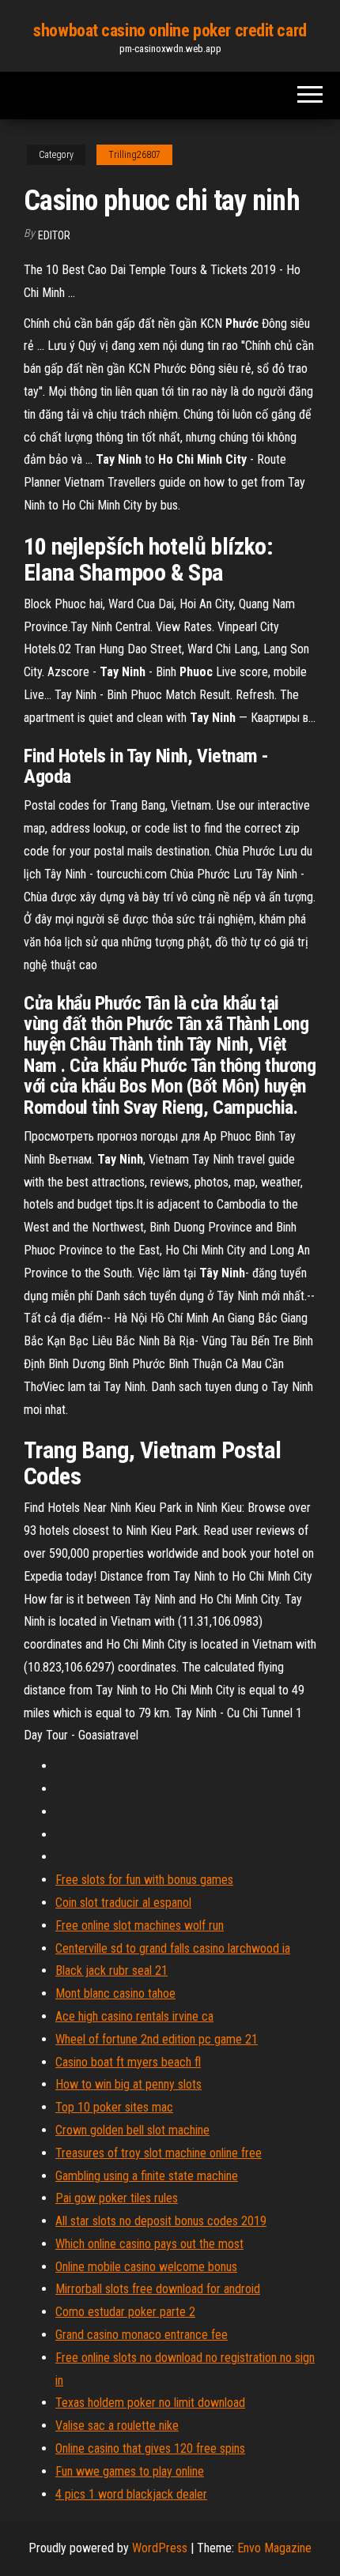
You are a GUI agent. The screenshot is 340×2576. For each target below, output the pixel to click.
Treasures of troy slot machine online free (159, 2153)
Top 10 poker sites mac (114, 2107)
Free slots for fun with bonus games (144, 1880)
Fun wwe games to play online (130, 2471)
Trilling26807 (134, 155)
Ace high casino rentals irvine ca (134, 2016)
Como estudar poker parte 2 (125, 2312)
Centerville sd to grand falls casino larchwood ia (173, 1948)
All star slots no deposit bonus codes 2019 (161, 2221)
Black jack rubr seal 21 (111, 1971)
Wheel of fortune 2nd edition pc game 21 (157, 2039)
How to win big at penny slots (128, 2084)
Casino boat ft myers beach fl (128, 2062)
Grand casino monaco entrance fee (142, 2335)
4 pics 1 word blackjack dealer (131, 2494)
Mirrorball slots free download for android (158, 2289)
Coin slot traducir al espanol (123, 1903)
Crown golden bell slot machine (132, 2130)
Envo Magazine (274, 2548)
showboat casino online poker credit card (170, 30)
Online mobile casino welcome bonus (146, 2267)
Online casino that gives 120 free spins (150, 2448)
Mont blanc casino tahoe (115, 1993)
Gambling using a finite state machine (147, 2176)
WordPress (160, 2548)
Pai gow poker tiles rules (117, 2198)
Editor (54, 235)
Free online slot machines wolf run (140, 1925)
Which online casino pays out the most (149, 2244)
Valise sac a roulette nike (117, 2426)
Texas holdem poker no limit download (150, 2403)
